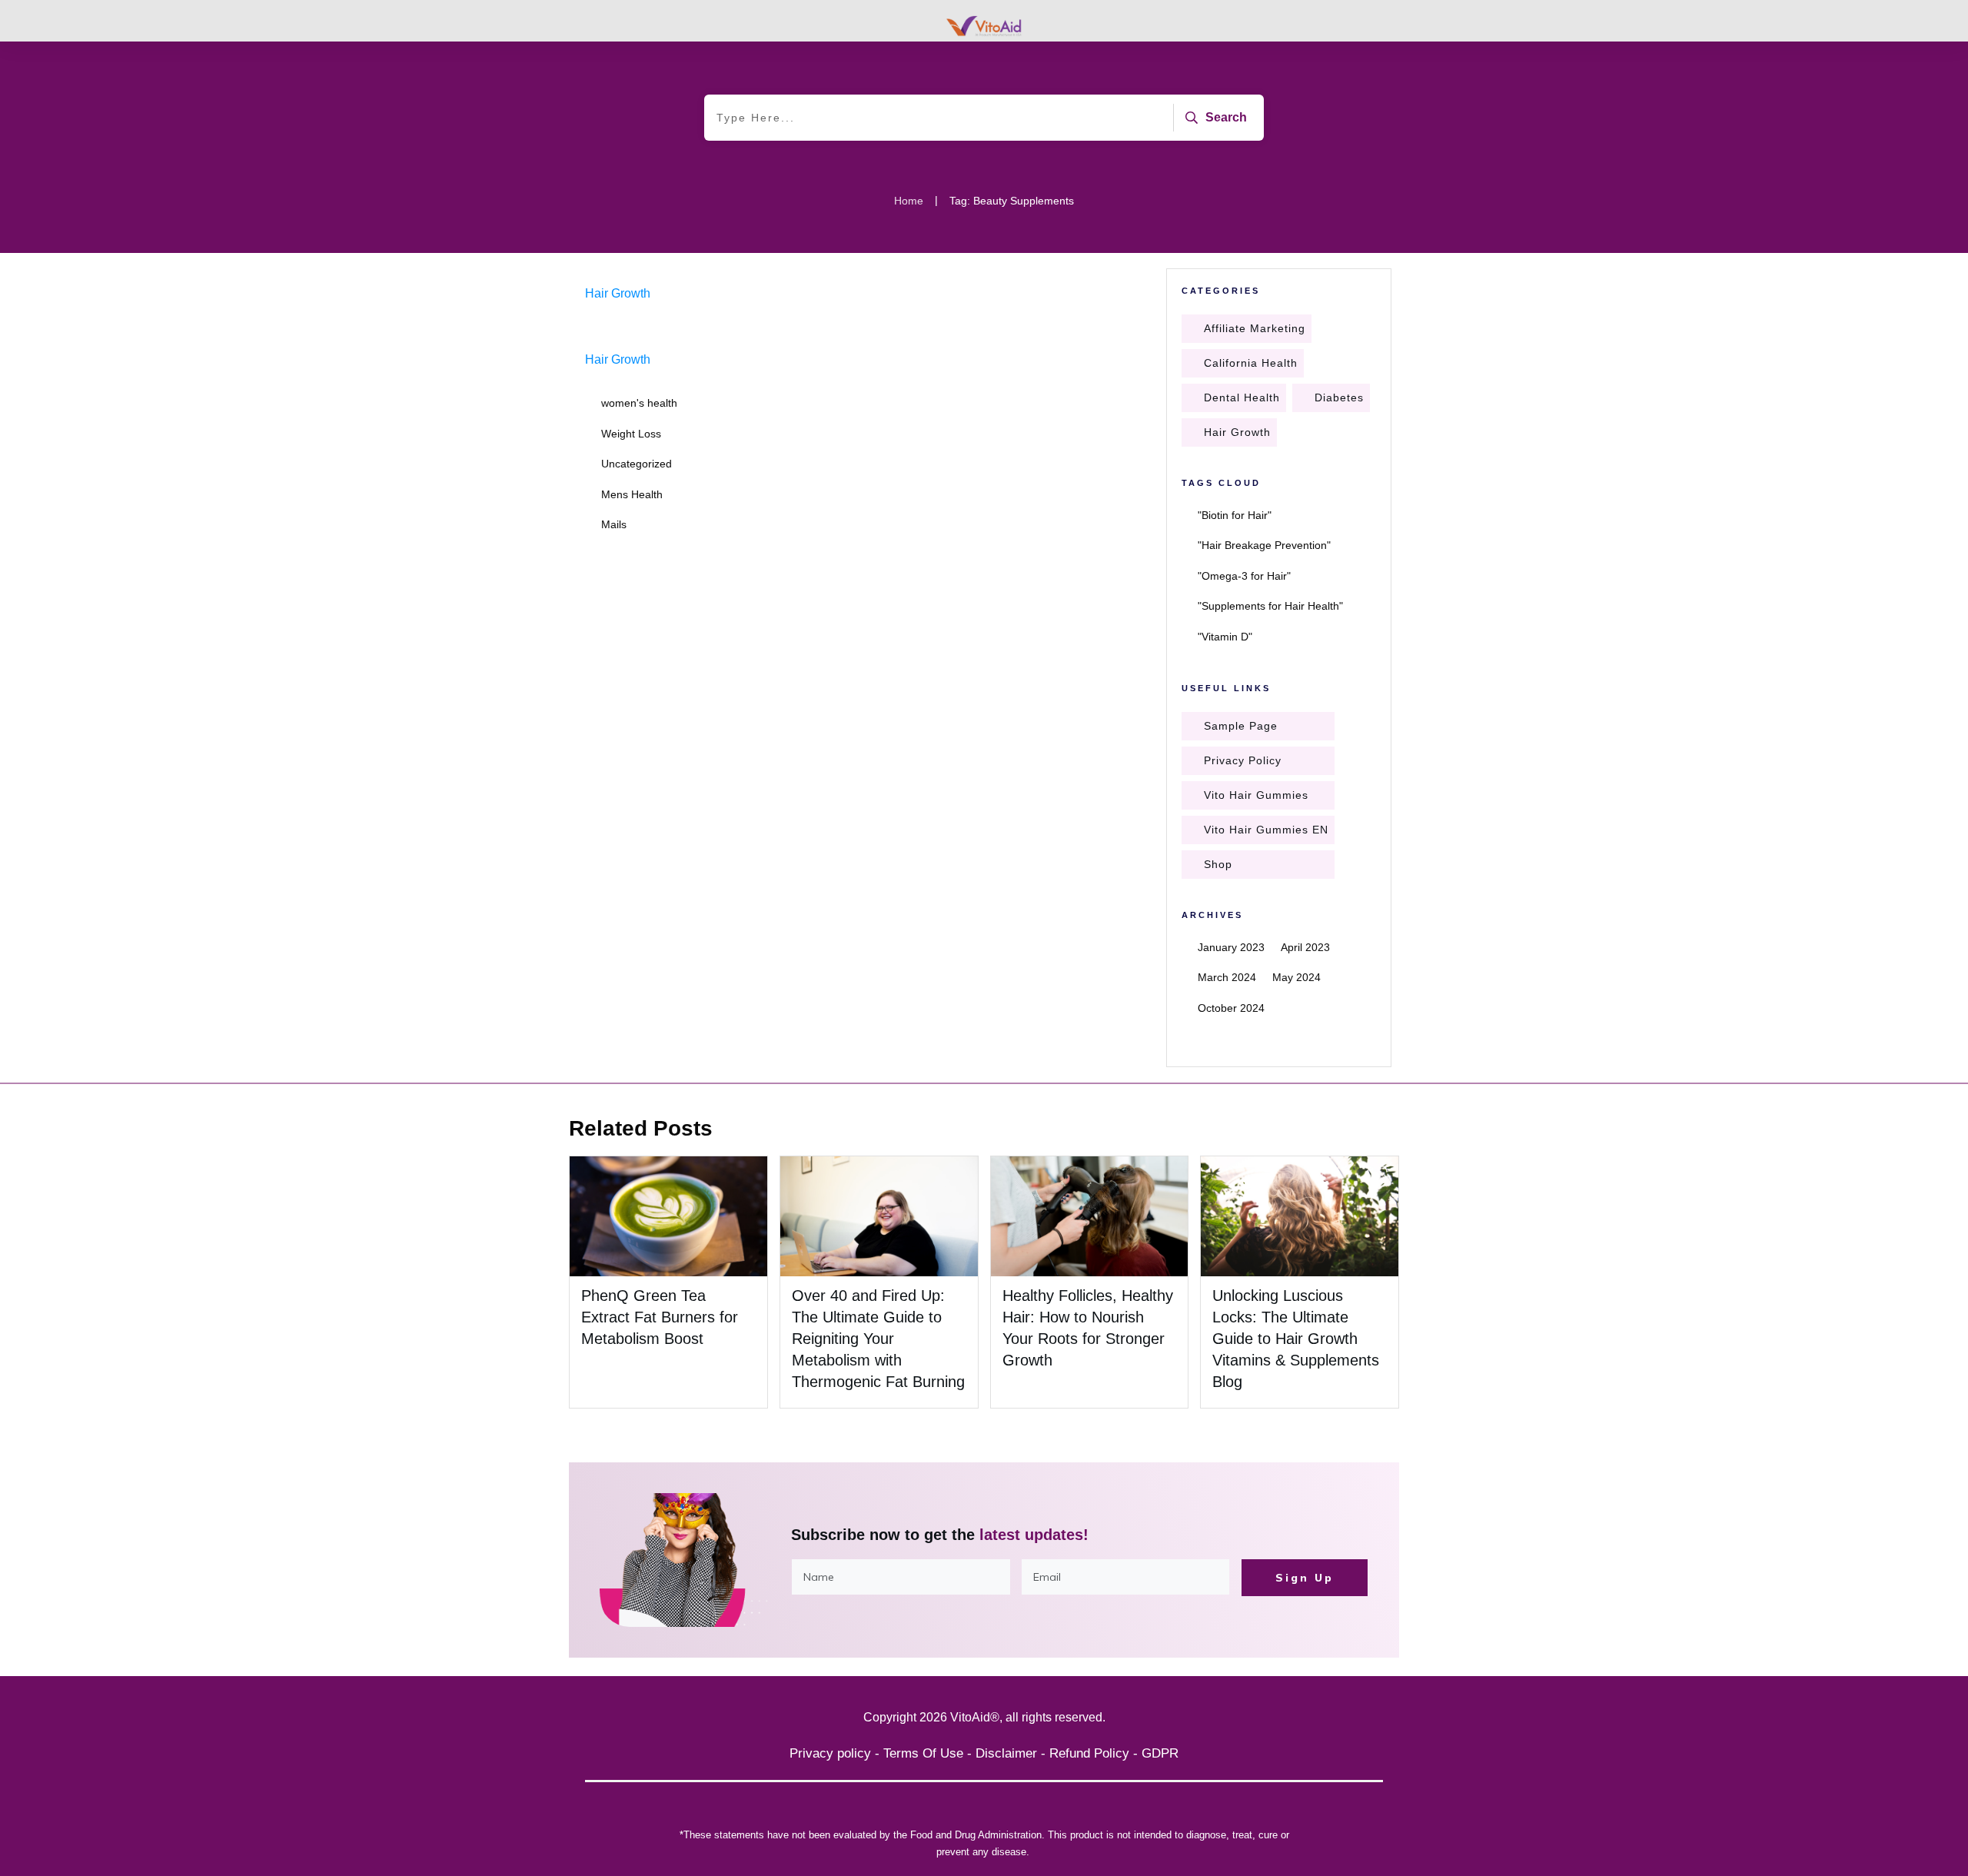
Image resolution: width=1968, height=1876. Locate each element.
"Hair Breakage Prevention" (1264, 545)
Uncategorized (637, 464)
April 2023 (1305, 947)
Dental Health (1242, 397)
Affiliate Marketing (1255, 328)
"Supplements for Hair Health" (1270, 606)
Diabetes (1339, 397)
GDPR (1160, 1753)
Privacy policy (830, 1753)
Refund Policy (1089, 1753)
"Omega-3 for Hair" (1244, 576)
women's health (639, 403)
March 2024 (1227, 977)
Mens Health (632, 494)
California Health (1251, 363)
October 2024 (1231, 1008)
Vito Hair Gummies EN (1266, 830)
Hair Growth (618, 293)
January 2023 (1231, 947)
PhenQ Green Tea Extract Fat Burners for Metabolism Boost (660, 1317)
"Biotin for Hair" (1235, 515)
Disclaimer (1006, 1753)
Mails (614, 524)
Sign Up (1305, 1578)
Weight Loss (631, 434)
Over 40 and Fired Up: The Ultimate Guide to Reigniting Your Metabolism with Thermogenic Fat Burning (878, 1339)
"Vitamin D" (1225, 637)
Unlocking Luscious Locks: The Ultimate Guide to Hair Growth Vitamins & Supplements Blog (1296, 1339)
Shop (1218, 864)
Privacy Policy (1243, 760)
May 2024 (1296, 977)
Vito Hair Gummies (1256, 795)
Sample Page (1241, 726)
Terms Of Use (923, 1753)
